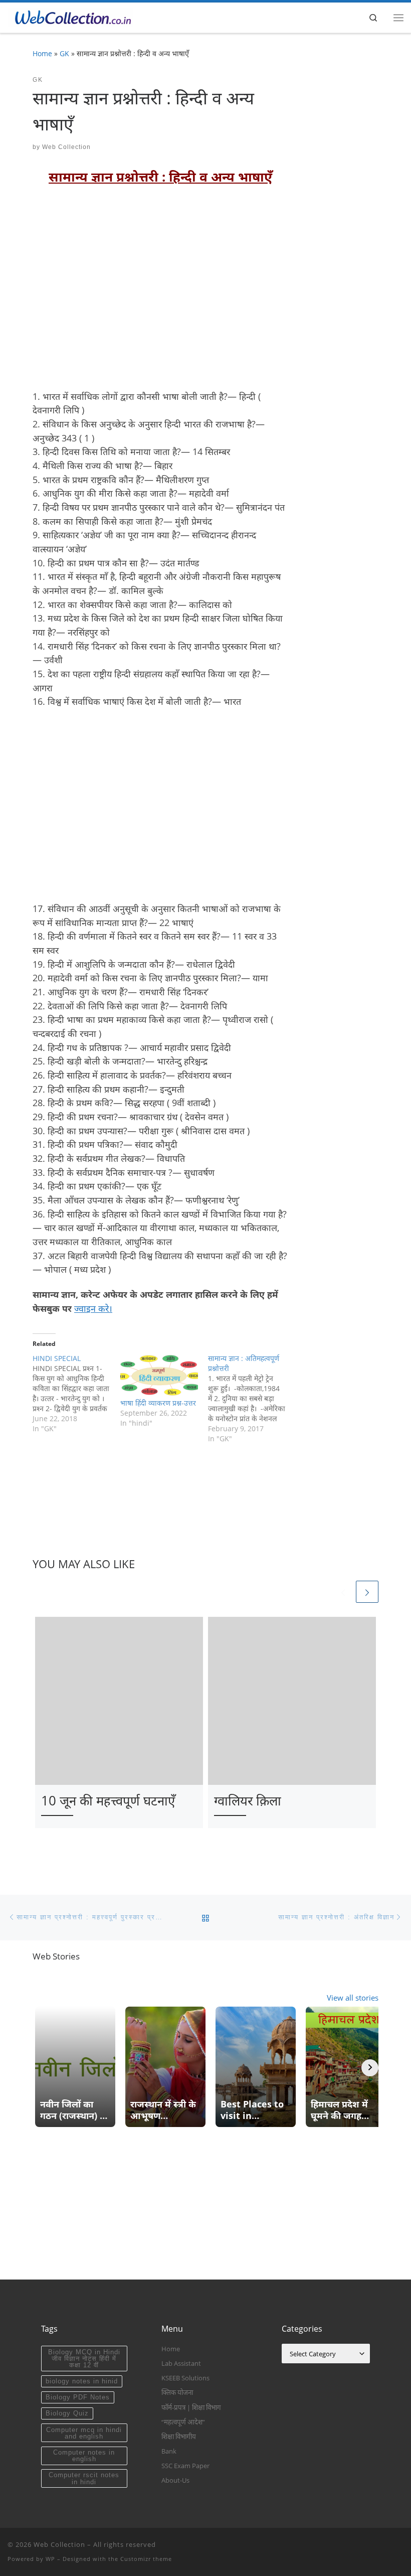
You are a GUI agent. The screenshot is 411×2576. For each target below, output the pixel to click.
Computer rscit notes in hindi (84, 2478)
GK (64, 53)
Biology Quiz (67, 2413)
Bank (169, 2451)
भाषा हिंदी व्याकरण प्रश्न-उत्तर (158, 1403)
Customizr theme (146, 2559)
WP (50, 2559)
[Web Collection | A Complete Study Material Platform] (70, 16)
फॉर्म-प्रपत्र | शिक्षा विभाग (191, 2407)
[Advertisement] (160, 294)
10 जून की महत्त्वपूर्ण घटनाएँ (108, 1800)
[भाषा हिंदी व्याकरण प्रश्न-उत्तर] (159, 1376)
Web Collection (66, 147)
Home (42, 53)
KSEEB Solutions (185, 2378)
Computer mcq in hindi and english (84, 2433)
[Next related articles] (367, 1592)
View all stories (353, 1998)
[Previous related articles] (343, 1592)
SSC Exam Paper (185, 2466)
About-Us (175, 2480)
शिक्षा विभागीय (179, 2437)
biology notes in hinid (82, 2381)
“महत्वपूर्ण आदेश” (183, 2422)
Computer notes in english (84, 2456)
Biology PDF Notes (78, 2397)
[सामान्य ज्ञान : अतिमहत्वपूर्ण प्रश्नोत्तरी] (252, 1399)
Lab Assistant (181, 2363)
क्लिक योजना (177, 2392)
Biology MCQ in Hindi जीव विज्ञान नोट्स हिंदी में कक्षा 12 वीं (84, 2359)
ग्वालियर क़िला (248, 1800)
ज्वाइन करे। (93, 1308)
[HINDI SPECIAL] (76, 1394)
